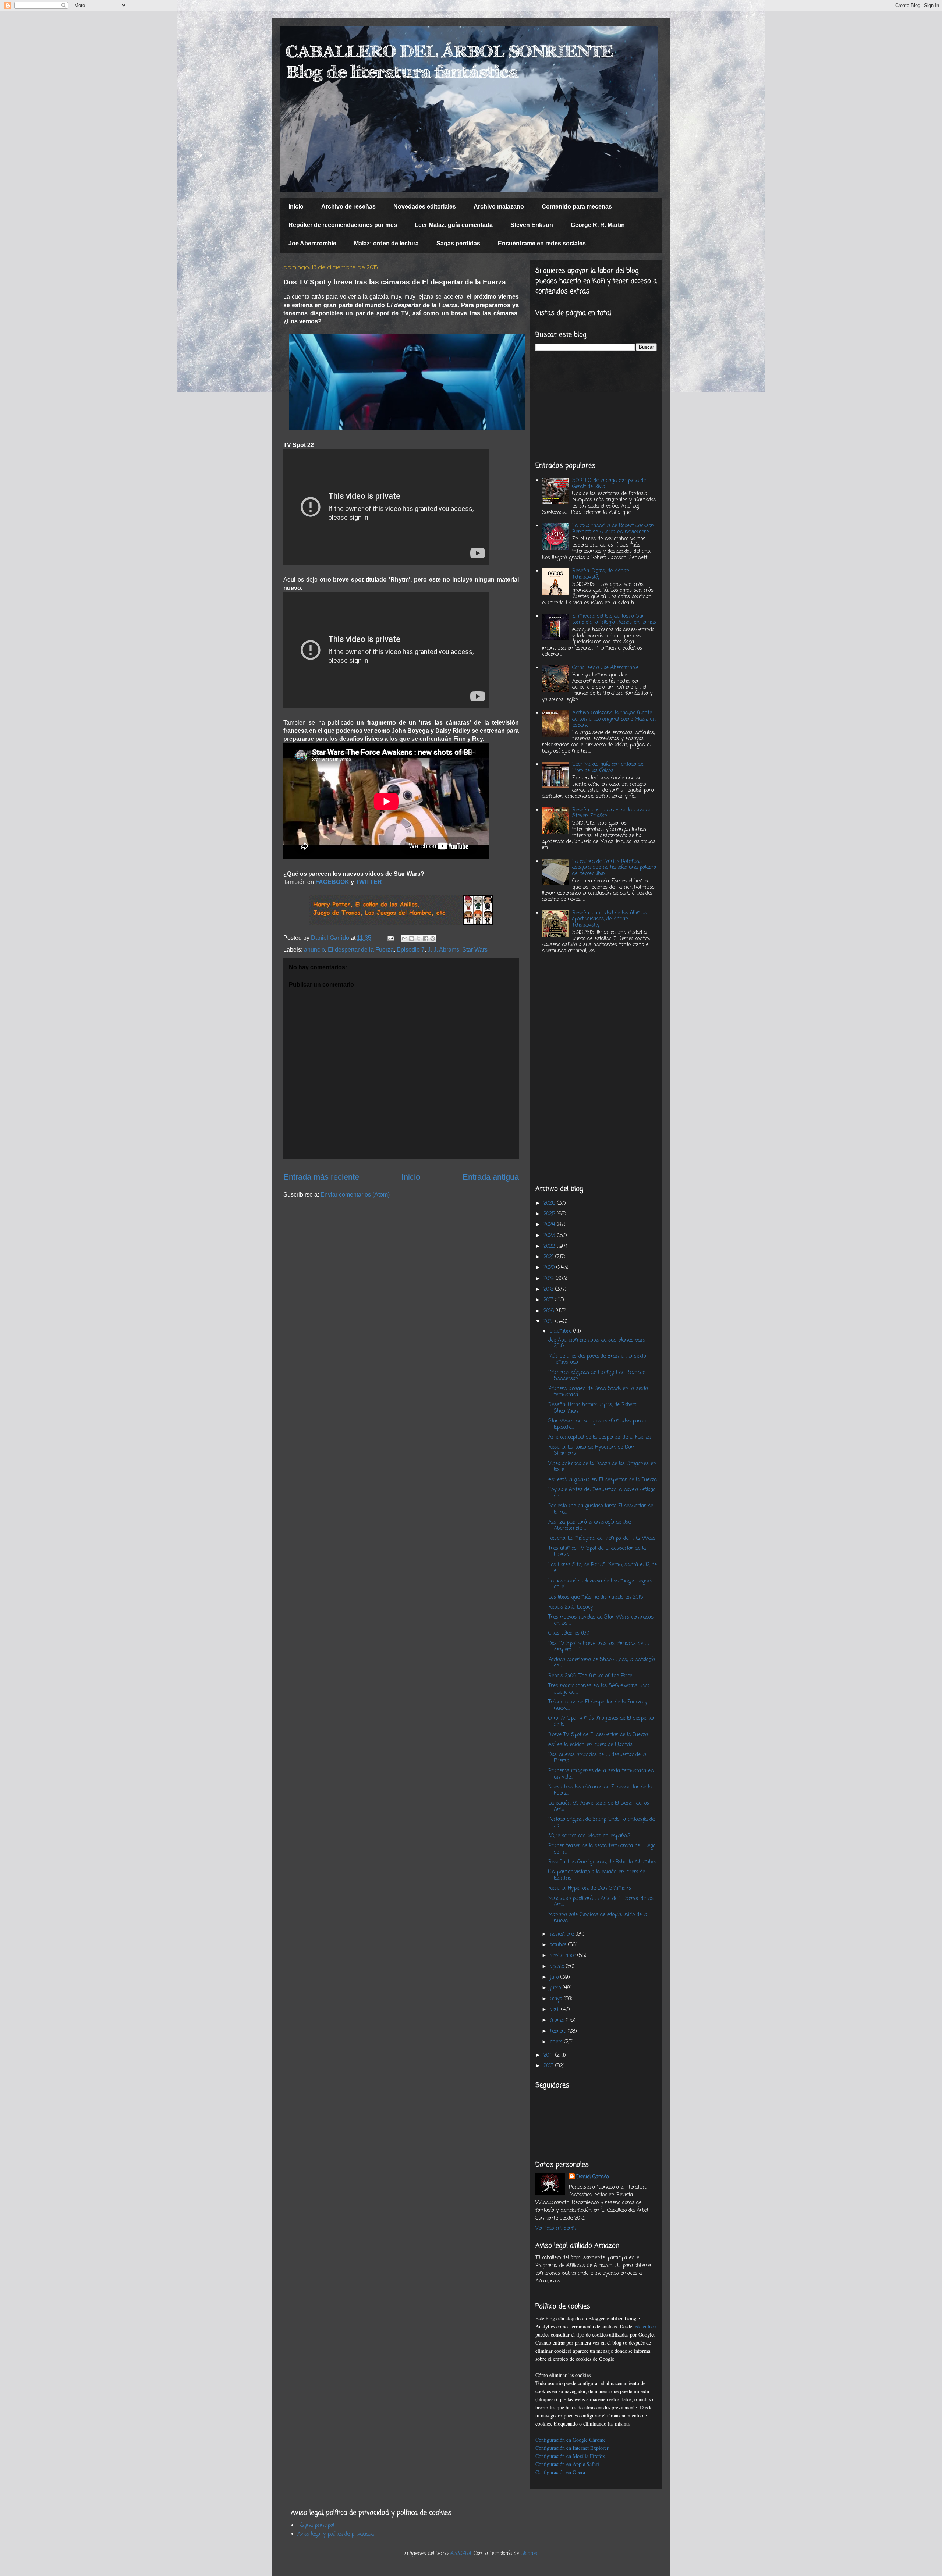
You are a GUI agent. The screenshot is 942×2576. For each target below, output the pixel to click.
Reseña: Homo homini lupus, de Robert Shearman (592, 1408)
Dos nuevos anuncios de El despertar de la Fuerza (597, 1758)
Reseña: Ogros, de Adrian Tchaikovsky (601, 574)
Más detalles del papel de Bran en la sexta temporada (597, 1360)
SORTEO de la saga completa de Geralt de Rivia (609, 484)
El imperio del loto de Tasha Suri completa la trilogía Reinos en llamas (614, 619)
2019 (550, 1279)
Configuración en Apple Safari (567, 2464)
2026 (550, 1203)
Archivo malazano (499, 207)
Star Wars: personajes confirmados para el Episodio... (598, 1424)
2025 (550, 1214)
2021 (549, 1257)
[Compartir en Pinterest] (433, 938)
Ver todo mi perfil (555, 2229)
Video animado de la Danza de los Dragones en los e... (602, 1467)
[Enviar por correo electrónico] (405, 938)
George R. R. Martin (598, 225)
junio (556, 1988)
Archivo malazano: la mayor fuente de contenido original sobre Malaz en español (614, 719)
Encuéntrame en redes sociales (542, 243)
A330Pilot (461, 2554)
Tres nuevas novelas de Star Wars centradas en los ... (601, 1620)
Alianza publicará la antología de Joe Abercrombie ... (589, 1525)
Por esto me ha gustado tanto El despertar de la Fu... (601, 1509)
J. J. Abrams (443, 950)
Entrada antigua (491, 1177)
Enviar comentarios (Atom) (355, 1195)
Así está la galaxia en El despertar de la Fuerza (603, 1480)
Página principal (316, 2525)
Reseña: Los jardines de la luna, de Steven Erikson (612, 813)
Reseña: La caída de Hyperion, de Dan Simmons (591, 1450)
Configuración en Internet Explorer (572, 2448)
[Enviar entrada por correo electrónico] (390, 938)
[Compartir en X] (419, 938)
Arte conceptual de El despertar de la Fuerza (599, 1437)
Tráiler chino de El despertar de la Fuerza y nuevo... (598, 1705)
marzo (558, 2020)
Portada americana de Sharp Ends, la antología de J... (602, 1663)
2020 (550, 1268)
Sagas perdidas (458, 243)
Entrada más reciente (321, 1177)
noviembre (563, 1934)
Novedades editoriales (425, 207)
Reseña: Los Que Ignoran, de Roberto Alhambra (602, 1862)
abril (555, 2010)
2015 (549, 1322)
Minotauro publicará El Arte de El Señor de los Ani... (601, 1902)
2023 (550, 1236)
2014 (549, 2055)
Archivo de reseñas (348, 207)
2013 (549, 2066)
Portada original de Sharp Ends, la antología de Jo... (601, 1823)
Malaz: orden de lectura (386, 243)
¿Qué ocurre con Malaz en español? (589, 1836)
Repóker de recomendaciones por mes (343, 225)
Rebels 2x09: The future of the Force (590, 1676)
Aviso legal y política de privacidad (336, 2534)
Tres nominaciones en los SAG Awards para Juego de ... (599, 1689)
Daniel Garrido (592, 2177)
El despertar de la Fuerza (361, 950)
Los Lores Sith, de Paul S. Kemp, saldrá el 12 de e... (603, 1568)
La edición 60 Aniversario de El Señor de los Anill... (599, 1806)
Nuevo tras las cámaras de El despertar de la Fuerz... (600, 1790)
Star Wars (475, 950)
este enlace (645, 2326)
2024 (550, 1225)
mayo (557, 1999)
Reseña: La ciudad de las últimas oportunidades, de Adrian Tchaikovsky (610, 919)
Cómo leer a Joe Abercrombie (605, 668)
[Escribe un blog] (412, 938)
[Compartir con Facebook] (426, 938)
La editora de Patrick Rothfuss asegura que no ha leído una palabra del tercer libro (614, 868)
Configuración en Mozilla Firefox (570, 2456)
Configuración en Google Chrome (571, 2440)
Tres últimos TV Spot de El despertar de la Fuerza (597, 1552)
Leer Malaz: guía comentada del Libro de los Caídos (608, 768)
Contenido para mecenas (577, 207)
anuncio (314, 950)
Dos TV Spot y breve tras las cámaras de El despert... (599, 1647)
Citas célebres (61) (569, 1633)
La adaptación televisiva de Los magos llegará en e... (600, 1584)
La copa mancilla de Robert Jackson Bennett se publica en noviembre (613, 529)
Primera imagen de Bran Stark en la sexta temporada (598, 1392)
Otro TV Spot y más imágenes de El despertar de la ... (602, 1722)
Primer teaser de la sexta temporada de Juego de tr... (602, 1849)
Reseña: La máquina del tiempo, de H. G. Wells (602, 1539)
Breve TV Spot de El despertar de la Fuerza (598, 1735)
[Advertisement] (596, 406)
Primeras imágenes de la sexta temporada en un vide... (601, 1774)
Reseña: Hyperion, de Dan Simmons (590, 1888)
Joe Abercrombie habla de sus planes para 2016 (597, 1343)
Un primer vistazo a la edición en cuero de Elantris (597, 1875)
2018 (549, 1289)
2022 (550, 1246)
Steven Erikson (532, 225)
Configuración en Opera (560, 2472)
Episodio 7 (411, 950)
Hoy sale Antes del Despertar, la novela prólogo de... (602, 1493)
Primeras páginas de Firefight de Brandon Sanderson (597, 1376)
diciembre (562, 1331)
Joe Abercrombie (312, 243)
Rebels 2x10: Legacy (571, 1607)
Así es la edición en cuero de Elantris (590, 1745)
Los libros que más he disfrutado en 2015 (596, 1597)
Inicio (296, 207)
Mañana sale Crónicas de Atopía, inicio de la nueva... (598, 1918)
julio (555, 1977)
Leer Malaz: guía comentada (454, 225)
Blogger (529, 2554)
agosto (558, 1967)
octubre (559, 1945)
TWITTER (369, 882)
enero (557, 2042)
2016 (550, 1311)
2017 (549, 1300)
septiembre (564, 1956)
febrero (559, 2031)
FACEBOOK (332, 882)
